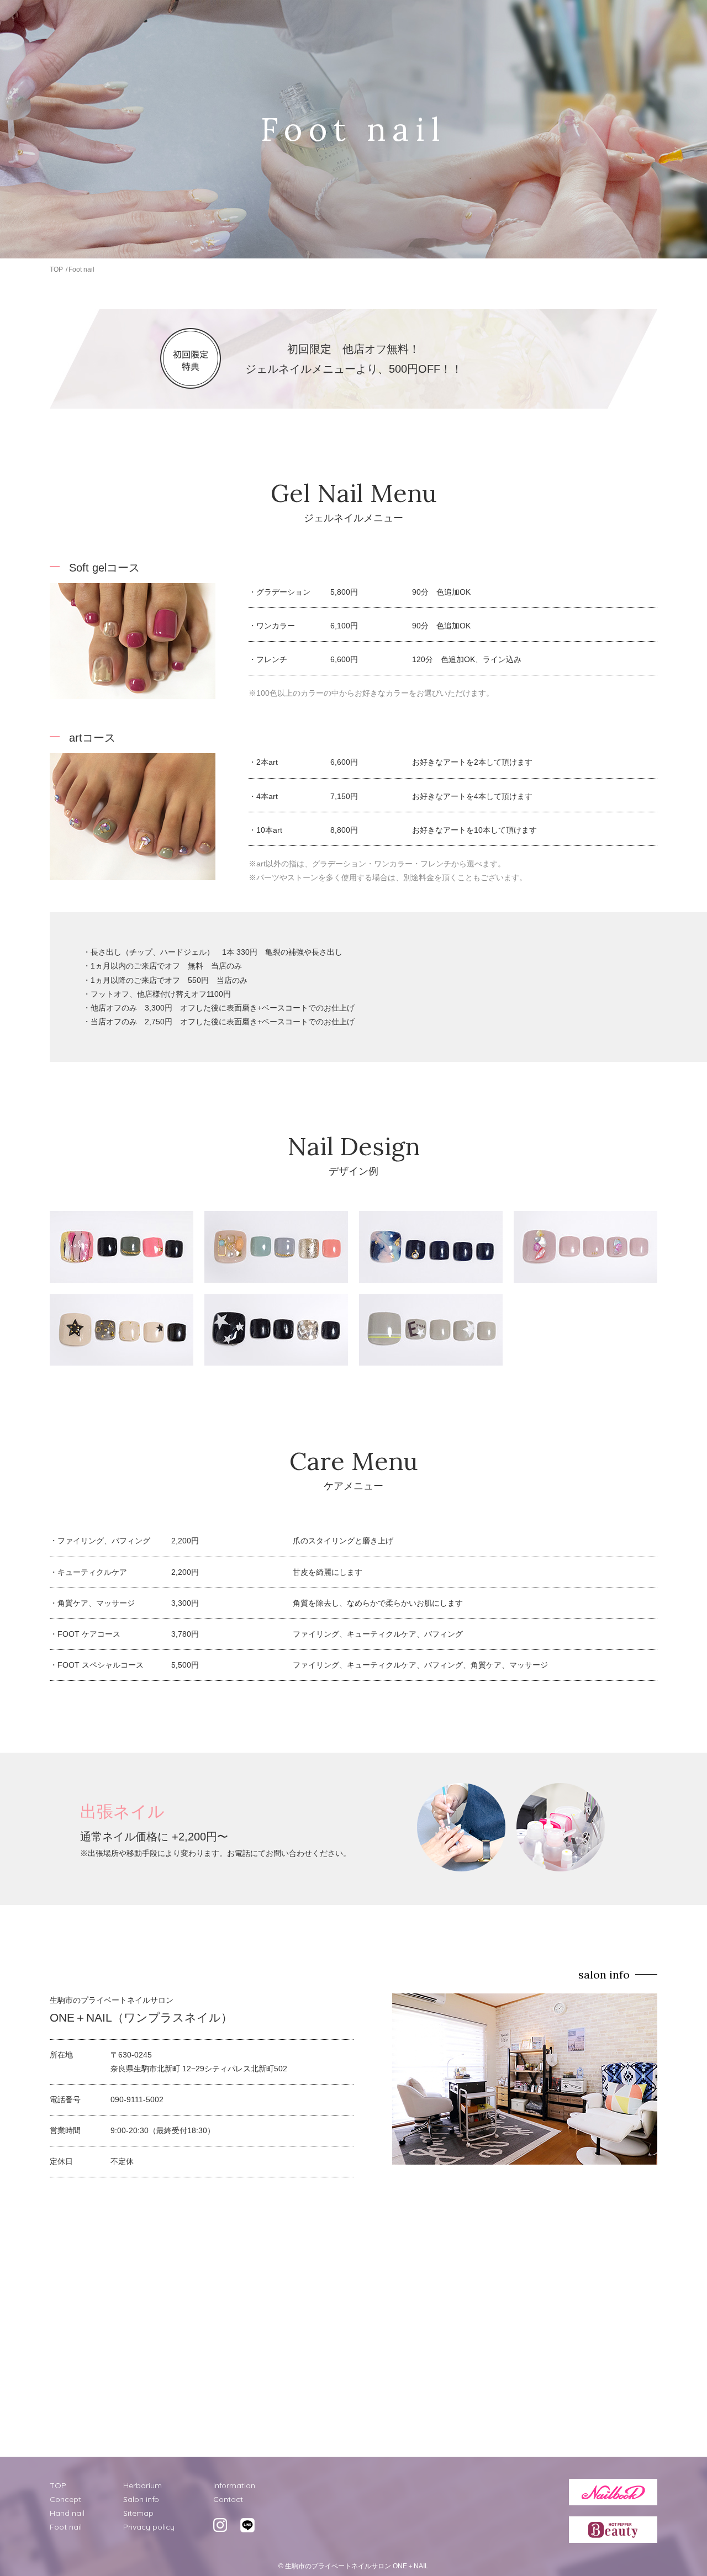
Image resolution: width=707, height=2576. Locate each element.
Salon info (141, 2499)
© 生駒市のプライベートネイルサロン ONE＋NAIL (353, 2566)
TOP (56, 269)
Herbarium (143, 2485)
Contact (228, 2499)
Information (234, 2485)
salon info (604, 1974)
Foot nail (66, 2527)
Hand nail (67, 2513)
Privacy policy (149, 2527)
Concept (65, 2499)
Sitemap (138, 2513)
